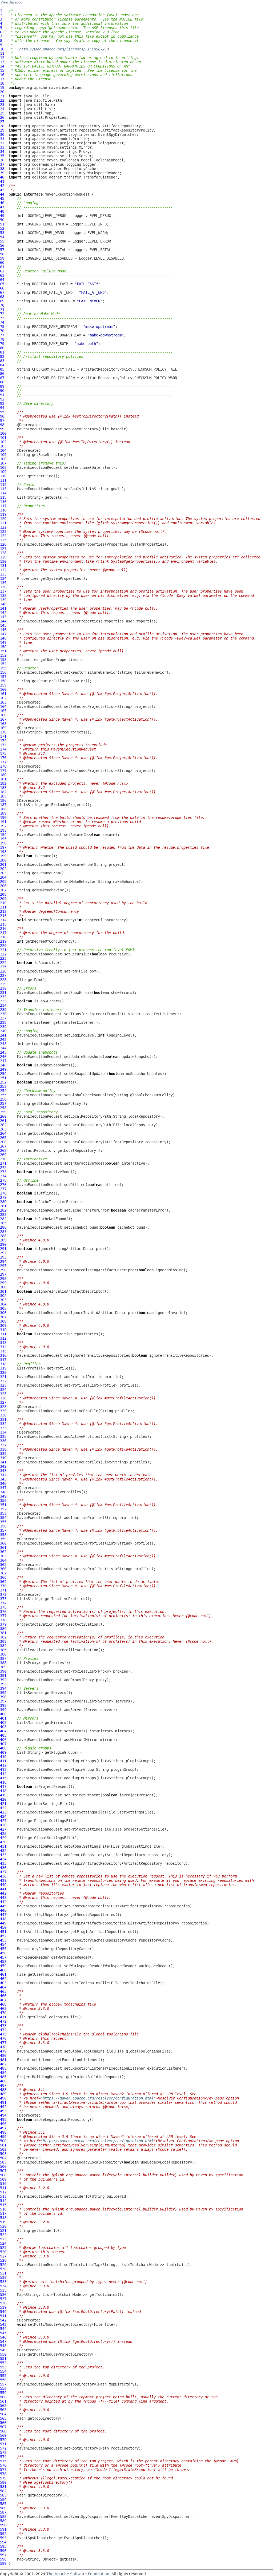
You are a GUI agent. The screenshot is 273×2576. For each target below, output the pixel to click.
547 (3, 2341)
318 (3, 1364)
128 (3, 553)
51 (2, 224)
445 (3, 1906)
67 (2, 292)
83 (2, 361)
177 (3, 762)
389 (3, 1667)
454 (3, 1944)
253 (3, 1086)
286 (3, 1227)
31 (2, 139)
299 (3, 1283)
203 (3, 873)
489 (3, 2094)
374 (3, 1603)
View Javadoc (11, 2)
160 (3, 689)
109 (3, 472)
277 (3, 1189)
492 (3, 2107)
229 (3, 984)
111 (3, 480)
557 (3, 2384)
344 (3, 1475)
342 (3, 1466)
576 (3, 2465)
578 (3, 2474)
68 (2, 297)
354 (3, 1518)
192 (3, 826)
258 (3, 1108)
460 (3, 1970)
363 (3, 1556)
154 (3, 664)
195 (3, 839)
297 (3, 1274)
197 (3, 847)
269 (3, 1155)
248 (3, 1065)
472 (3, 2021)
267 (3, 1146)
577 (3, 2470)
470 (3, 2013)
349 (3, 1496)
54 (2, 237)
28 (2, 126)
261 (3, 1121)
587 (3, 2512)
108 (3, 467)
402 (3, 1722)
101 (3, 438)
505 (3, 2162)
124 (3, 536)
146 (3, 630)
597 (3, 2555)
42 (2, 186)
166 (3, 715)
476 (3, 2038)
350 (3, 1501)
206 (3, 886)
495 (3, 2119)
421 (3, 1804)
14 (2, 66)
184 (3, 792)
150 (3, 647)
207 (3, 890)
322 (3, 1381)
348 (3, 1492)
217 (3, 933)
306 (3, 1313)
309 (3, 1325)
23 (2, 105)
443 (3, 1898)
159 (3, 685)
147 (3, 634)
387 (3, 1658)
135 (3, 583)
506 (3, 2166)
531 (3, 2273)
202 (3, 869)
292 (3, 1253)
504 (3, 2158)
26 (2, 117)
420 (3, 1799)
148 (3, 638)
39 (2, 173)
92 (2, 399)
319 (3, 1368)
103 (3, 446)
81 (2, 352)
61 (2, 267)
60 (2, 263)
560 (3, 2397)
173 (3, 745)
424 (3, 1816)
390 (3, 1671)
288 (3, 1236)
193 (3, 830)
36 (2, 160)
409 (3, 1752)
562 (3, 2406)
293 (3, 1257)
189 (3, 813)
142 (3, 613)
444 (3, 1902)
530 (3, 2269)
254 (3, 1091)
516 (3, 2209)
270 (3, 1159)
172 (3, 741)
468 (3, 2004)
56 (2, 245)
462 (3, 1979)
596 (3, 2551)
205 (3, 882)
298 (3, 1279)
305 (3, 1308)
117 (3, 506)
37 (2, 164)
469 (3, 2009)
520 (3, 2226)
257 (3, 1104)
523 (3, 2239)
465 (3, 1991)
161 (3, 694)
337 (3, 1445)
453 (3, 1940)
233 (3, 1001)
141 (3, 608)
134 (3, 578)
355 (3, 1522)
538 (3, 2303)
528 (3, 2260)
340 (3, 1458)
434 (3, 1859)
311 (3, 1334)
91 (2, 395)
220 (3, 946)
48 (2, 211)
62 (2, 271)
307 (3, 1317)
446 (3, 1910)
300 (3, 1287)
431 (3, 1846)
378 (3, 1620)
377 (3, 1616)
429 (3, 1838)
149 (3, 642)
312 (3, 1338)
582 (3, 2491)
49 (2, 216)
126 (3, 544)
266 (3, 1142)
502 (3, 2149)
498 (3, 2132)
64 (2, 280)
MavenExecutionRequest (67, 194)
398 (3, 1705)
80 (2, 348)
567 (3, 2427)
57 (2, 250)
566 (3, 2423)
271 (3, 1163)
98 (2, 425)
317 (3, 1360)
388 (3, 1663)
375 (3, 1607)
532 (3, 2277)
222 (3, 954)
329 (3, 1411)
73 (2, 318)
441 (3, 1889)
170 (3, 732)
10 (2, 49)
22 (2, 100)
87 (2, 378)
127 (3, 549)
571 (3, 2444)
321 (3, 1377)
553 (3, 2367)
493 (3, 2111)
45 (2, 199)
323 (3, 1385)
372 (3, 1594)
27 (2, 122)
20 (2, 92)
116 (3, 502)
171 (3, 736)
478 (3, 2047)
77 (2, 335)
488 (3, 2090)
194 (3, 835)
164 (3, 706)
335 (3, 1436)
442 (3, 1893)
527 (3, 2256)
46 (2, 203)
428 (3, 1833)
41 (2, 181)
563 (3, 2410)
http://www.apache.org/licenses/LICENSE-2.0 (64, 49)
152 (3, 655)
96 (2, 416)
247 (3, 1061)
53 (2, 233)
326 (3, 1398)
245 (3, 1052)
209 (3, 899)
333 (3, 1428)
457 (3, 1957)
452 (3, 1936)
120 (3, 519)
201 (3, 864)
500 (3, 2141)
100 (3, 433)
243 (3, 1044)
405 (3, 1735)
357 (3, 1530)
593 (3, 2538)
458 (3, 1962)
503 (3, 2154)
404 (3, 1731)
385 (3, 1650)
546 (3, 2337)
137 (3, 591)
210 (3, 903)
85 (2, 369)
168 (3, 724)
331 (3, 1419)
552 (3, 2363)
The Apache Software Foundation (78, 2574)
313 (3, 1343)
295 (3, 1266)
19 (2, 88)
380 (3, 1629)
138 (3, 596)
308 (3, 1321)
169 (3, 728)
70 (2, 305)
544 (3, 2329)
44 (2, 194)
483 (3, 2068)
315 (3, 1351)
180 (3, 775)
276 (3, 1185)
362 (3, 1552)
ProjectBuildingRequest (41, 2077)
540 (3, 2312)
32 (2, 143)
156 (3, 672)
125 (3, 540)
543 (3, 2324)
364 (3, 1560)
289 (3, 1240)
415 (3, 1778)
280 (3, 1202)
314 (3, 1347)
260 (3, 1116)
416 (3, 1782)
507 (3, 2171)
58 (2, 254)
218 (3, 937)
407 (3, 1744)
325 (3, 1394)
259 (3, 1112)
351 (3, 1505)
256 (3, 1099)
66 (2, 288)
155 (3, 668)
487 (3, 2085)
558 (3, 2388)
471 (3, 2017)
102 (3, 442)
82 (2, 356)
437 (3, 1872)
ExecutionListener (35, 2060)
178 (3, 766)
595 (3, 2546)
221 (3, 950)
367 (3, 1573)
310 (3, 1330)
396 (3, 1697)
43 (2, 190)
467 (3, 2000)
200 (3, 860)
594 (3, 2542)
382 (3, 1637)
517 (3, 2213)
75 (2, 327)
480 (3, 2055)
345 (3, 1479)
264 (3, 1133)
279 (3, 1197)
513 (3, 2196)
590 (3, 2525)
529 (3, 2265)
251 (3, 1078)
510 (3, 2184)
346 (3, 1483)
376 (3, 1612)
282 (3, 1210)
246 (3, 1057)
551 (3, 2359)
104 (3, 450)
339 (3, 1454)
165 (3, 711)
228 (3, 980)
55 (2, 241)
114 (3, 493)
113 (3, 489)
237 (3, 1018)
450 (3, 1927)
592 (3, 2534)
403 (3, 1727)
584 (3, 2499)
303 (3, 1300)
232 (3, 997)
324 (3, 1390)
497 (3, 2128)
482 (3, 2064)
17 (2, 79)
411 (3, 1761)
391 (3, 1676)
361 (3, 1547)
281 (3, 1206)
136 (3, 587)
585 (3, 2504)
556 (3, 2380)
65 (2, 284)
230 (3, 988)
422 (3, 1808)
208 (3, 894)
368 (3, 1577)
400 (3, 1714)
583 (3, 2495)
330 (3, 1415)
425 (3, 1821)
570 (3, 2440)
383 (3, 1641)
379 (3, 1624)
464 (3, 1987)
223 (3, 958)
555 (3, 2376)
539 (3, 2307)
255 (3, 1095)
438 (3, 1876)
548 (3, 2346)
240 (3, 1031)
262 (3, 1125)
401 (3, 1718)
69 (2, 301)
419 (3, 1795)
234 (3, 1005)
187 (3, 805)
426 (3, 1825)
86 (2, 374)
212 (3, 911)
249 (3, 1069)
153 (3, 660)
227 (3, 975)
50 (2, 220)
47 (2, 207)
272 (3, 1168)
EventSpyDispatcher (130, 2517)
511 (3, 2188)
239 (3, 1027)
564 (3, 2414)
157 (3, 677)
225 (3, 967)
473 (3, 2026)
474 (3, 2030)
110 (3, 476)
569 (3, 2435)
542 (3, 2320)
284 (3, 1219)
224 (3, 963)
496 (3, 2124)
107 (3, 463)
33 (2, 147)
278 (3, 1193)
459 (3, 1966)
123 (3, 531)
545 (3, 2333)
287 (3, 1232)
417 (3, 1787)
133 (3, 574)
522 (3, 2235)
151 (3, 651)
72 (2, 314)
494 (3, 2115)
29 (2, 130)
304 (3, 1304)
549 (3, 2350)
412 (3, 1765)
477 (3, 2043)
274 (3, 1176)
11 (2, 53)
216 (3, 928)
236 (3, 1014)
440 (3, 1885)
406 (3, 1740)
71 (2, 309)
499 (3, 2137)
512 (3, 2192)
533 (3, 2282)
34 (2, 152)
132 (3, 570)
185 (3, 796)
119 (3, 514)
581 (3, 2487)
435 (3, 1863)
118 (3, 510)
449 (3, 1923)
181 (3, 779)
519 (3, 2222)
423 (3, 1812)
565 (3, 2418)
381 (3, 1633)
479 (3, 2051)
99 (2, 429)
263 (3, 1129)
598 (3, 2559)
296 (3, 1270)
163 (3, 702)
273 (3, 1172)
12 (2, 58)
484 (3, 2073)
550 (3, 2354)
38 (2, 169)
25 (2, 113)
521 (3, 2230)
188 (3, 809)
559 (3, 2393)
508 (3, 2175)
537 (3, 2299)
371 (3, 1590)
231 (3, 993)
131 (3, 566)
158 (3, 681)
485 (3, 2077)
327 (3, 1402)
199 (3, 856)
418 (3, 1791)
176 (3, 758)
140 (3, 604)
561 (3, 2401)
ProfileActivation (35, 1650)
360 (3, 1543)
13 (2, 62)
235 (3, 1010)
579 (3, 2478)
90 (2, 391)
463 (3, 1983)
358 (3, 1535)
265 (3, 1138)
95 (2, 412)
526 (3, 2252)
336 (3, 1441)
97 (2, 420)
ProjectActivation (35, 1624)
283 (3, 1214)
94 (2, 408)
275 (3, 1180)
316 (3, 1355)
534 (3, 2286)
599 (3, 2563)
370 (3, 1586)
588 (3, 2517)
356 (3, 1526)
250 (3, 1074)
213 (3, 916)
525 (3, 2248)
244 (3, 1048)
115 (3, 497)
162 (3, 698)
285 (3, 1223)
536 (3, 2295)
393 (3, 1684)
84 (2, 365)
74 (2, 322)
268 (3, 1150)
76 (2, 331)
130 (3, 561)
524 (3, 2243)
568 (3, 2431)
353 (3, 1513)
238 (3, 1022)
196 (3, 843)
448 (3, 1919)
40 (2, 177)
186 (3, 800)
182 (3, 783)
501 (3, 2145)
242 (3, 1039)
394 (3, 1688)
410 (3, 1757)
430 (3, 1842)
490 (3, 2098)
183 (3, 788)
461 (3, 1974)
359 (3, 1539)
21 (2, 96)
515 (3, 2205)
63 (2, 275)
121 (3, 523)
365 (3, 1565)
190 (3, 817)
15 (2, 70)
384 (3, 1646)
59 (2, 258)
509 (3, 2179)
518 (3, 2218)
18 (2, 83)
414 (3, 1774)
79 (2, 344)
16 (2, 75)
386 (3, 1654)
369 (3, 1582)
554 (3, 2371)
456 (3, 1953)
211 (3, 907)
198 (3, 852)
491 (3, 2102)
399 (3, 1710)
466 (3, 1996)
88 (2, 382)
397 (3, 1701)
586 (3, 2508)
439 (3, 1880)
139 (3, 600)
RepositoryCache (121, 1940)
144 (3, 621)
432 (3, 1851)
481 (3, 2060)
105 (3, 455)
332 (3, 1424)
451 (3, 1932)
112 (3, 485)
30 (2, 134)
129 (3, 557)
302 (3, 1296)
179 (3, 771)
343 (3, 1471)
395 (3, 1693)
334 (3, 1432)
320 (3, 1372)
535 (3, 2290)
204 (3, 877)
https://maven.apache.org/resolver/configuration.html (98, 2098)
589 (3, 2521)
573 (3, 2452)
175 (3, 753)
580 (3, 2482)
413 (3, 1769)
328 (3, 1407)
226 (3, 971)
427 (3, 1829)
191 (3, 822)
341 (3, 1462)
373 (3, 1599)
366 (3, 1569)
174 (3, 749)
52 (2, 228)
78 (2, 339)
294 (3, 1261)
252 (3, 1082)
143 (3, 617)
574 (3, 2457)
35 (2, 156)
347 (3, 1488)
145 (3, 625)
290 (3, 1244)
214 (3, 920)
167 (3, 719)
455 (3, 1949)
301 (3, 1291)
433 (3, 1855)
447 (3, 1915)
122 (3, 527)
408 (3, 1748)
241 (3, 1035)
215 (3, 924)
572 (3, 2448)
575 (3, 2461)
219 (3, 941)
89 (2, 386)
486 (3, 2081)
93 (2, 403)
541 (3, 2316)
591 (3, 2529)
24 (2, 109)
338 (3, 1449)
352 (3, 1509)
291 (3, 1249)
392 (3, 1680)
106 (3, 459)
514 (3, 2201)
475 (3, 2034)
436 (3, 1868)
